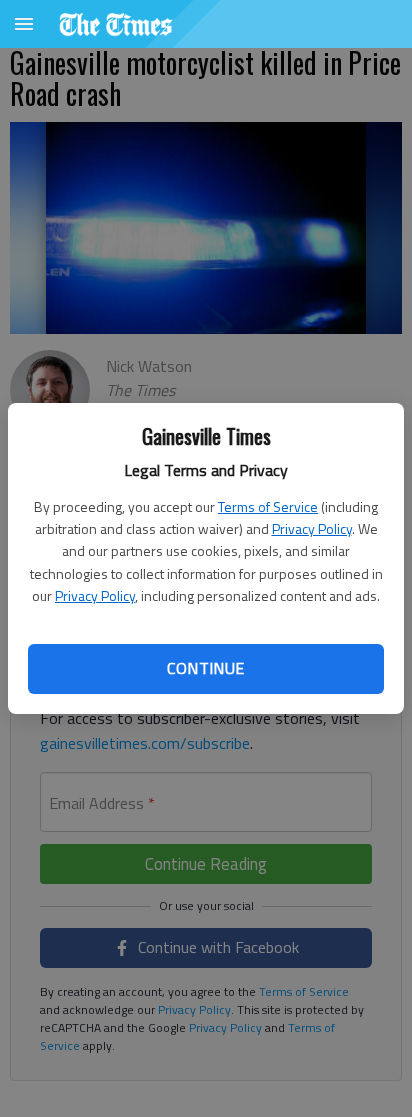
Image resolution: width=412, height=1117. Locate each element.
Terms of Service (268, 506)
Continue (205, 668)
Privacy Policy (312, 528)
